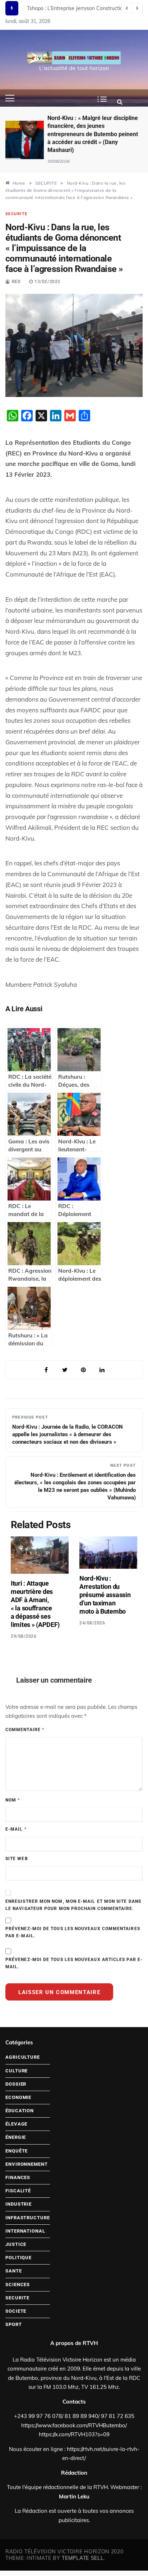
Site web (17, 1859)
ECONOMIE (18, 2097)
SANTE (14, 2271)
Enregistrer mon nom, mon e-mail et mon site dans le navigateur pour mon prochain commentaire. (73, 1905)
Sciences (18, 2284)
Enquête (17, 2151)
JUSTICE (16, 2244)
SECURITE (16, 214)
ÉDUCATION (20, 2111)
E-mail (16, 1829)
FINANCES (18, 2177)
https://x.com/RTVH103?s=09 (74, 2434)
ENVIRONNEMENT (27, 2164)
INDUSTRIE (18, 2204)
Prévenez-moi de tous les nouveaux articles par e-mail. (74, 1963)
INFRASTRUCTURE (28, 2218)
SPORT (14, 2324)
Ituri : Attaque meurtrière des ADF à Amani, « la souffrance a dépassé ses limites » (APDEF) (35, 1604)
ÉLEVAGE (16, 2124)
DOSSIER (16, 2084)
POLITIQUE (18, 2258)
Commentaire (25, 1730)
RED (16, 282)
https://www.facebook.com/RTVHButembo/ (74, 2425)
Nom (13, 1800)
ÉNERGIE (16, 2137)
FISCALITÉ (18, 2191)
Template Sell (83, 2558)
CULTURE (17, 2071)
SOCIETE (16, 2311)
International (25, 2231)
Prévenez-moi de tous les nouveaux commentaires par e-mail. (73, 1932)
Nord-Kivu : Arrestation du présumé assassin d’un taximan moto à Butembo (105, 1595)
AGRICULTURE (23, 2057)
